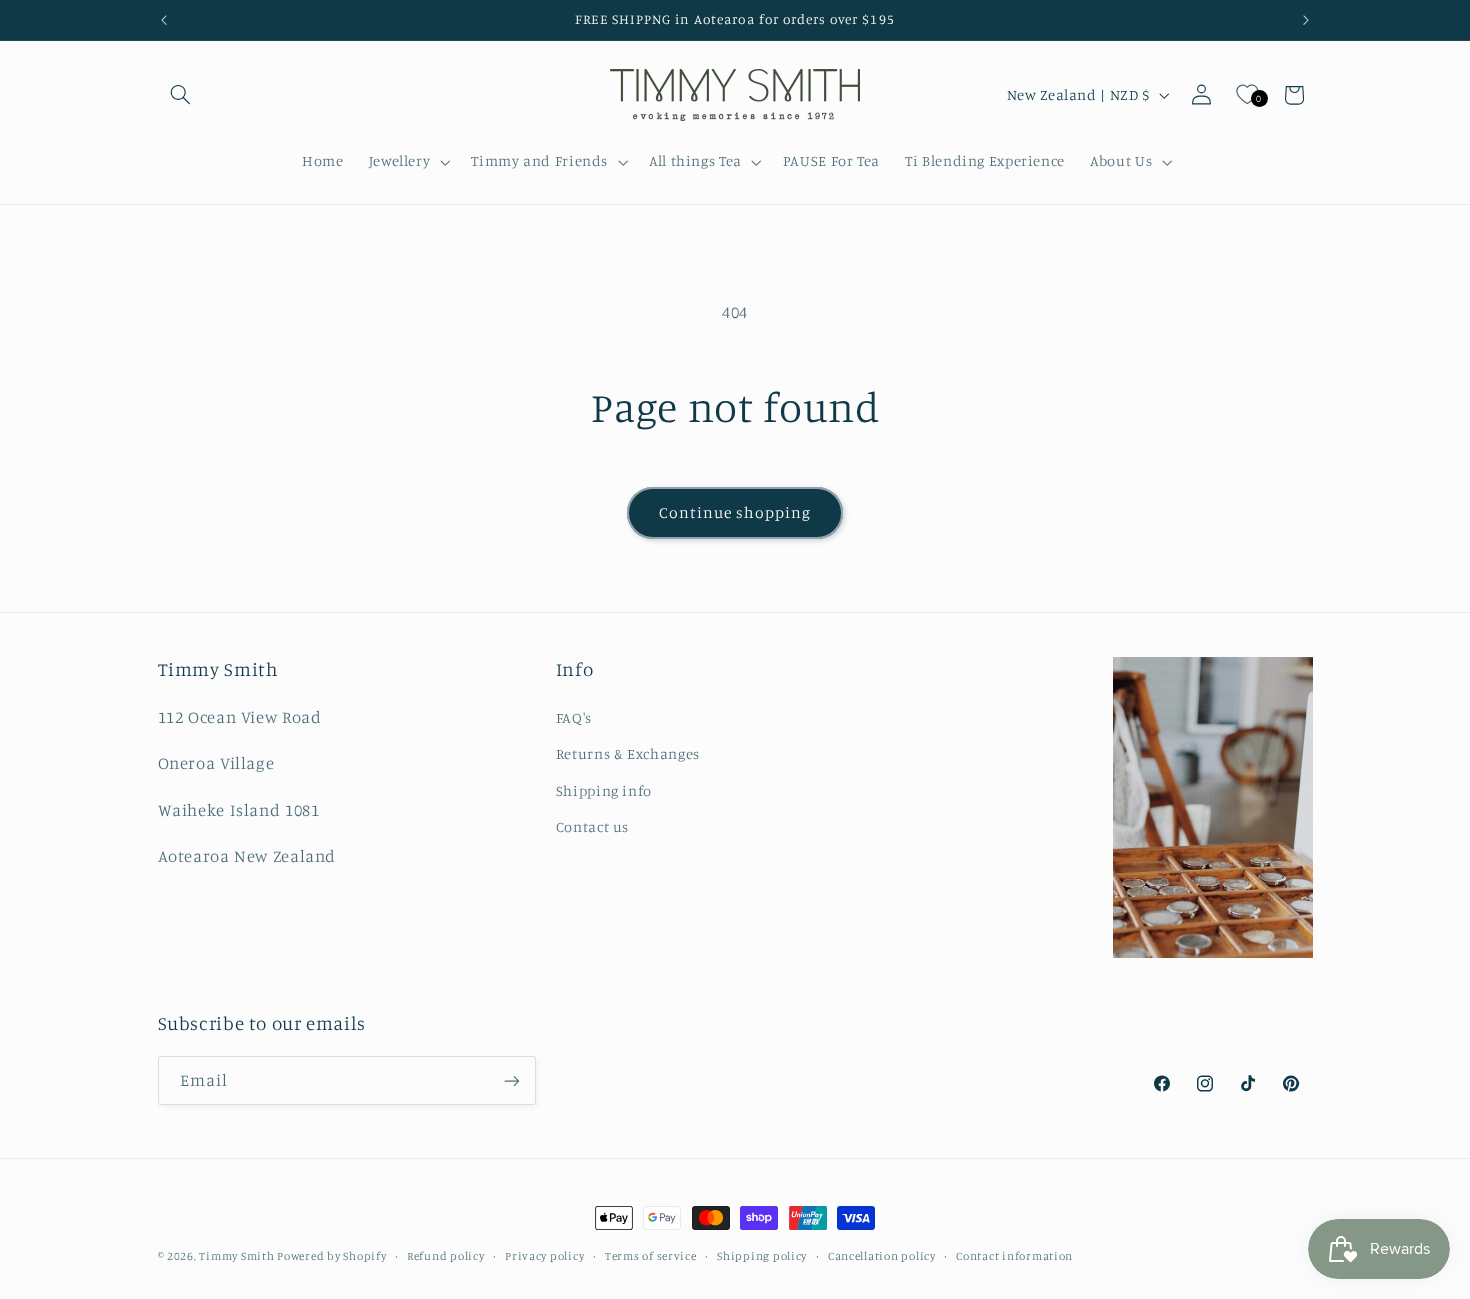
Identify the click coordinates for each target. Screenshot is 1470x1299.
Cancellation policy (882, 1256)
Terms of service (651, 1256)
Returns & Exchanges (628, 753)
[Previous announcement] (164, 20)
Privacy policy (544, 1256)
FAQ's (574, 717)
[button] (181, 95)
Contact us (592, 826)
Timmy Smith (238, 1256)
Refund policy (446, 1256)
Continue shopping (735, 512)
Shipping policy (762, 1256)
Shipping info (604, 790)
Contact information (1014, 1256)
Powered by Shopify (331, 1256)
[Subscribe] (511, 1080)
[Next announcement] (1306, 20)
